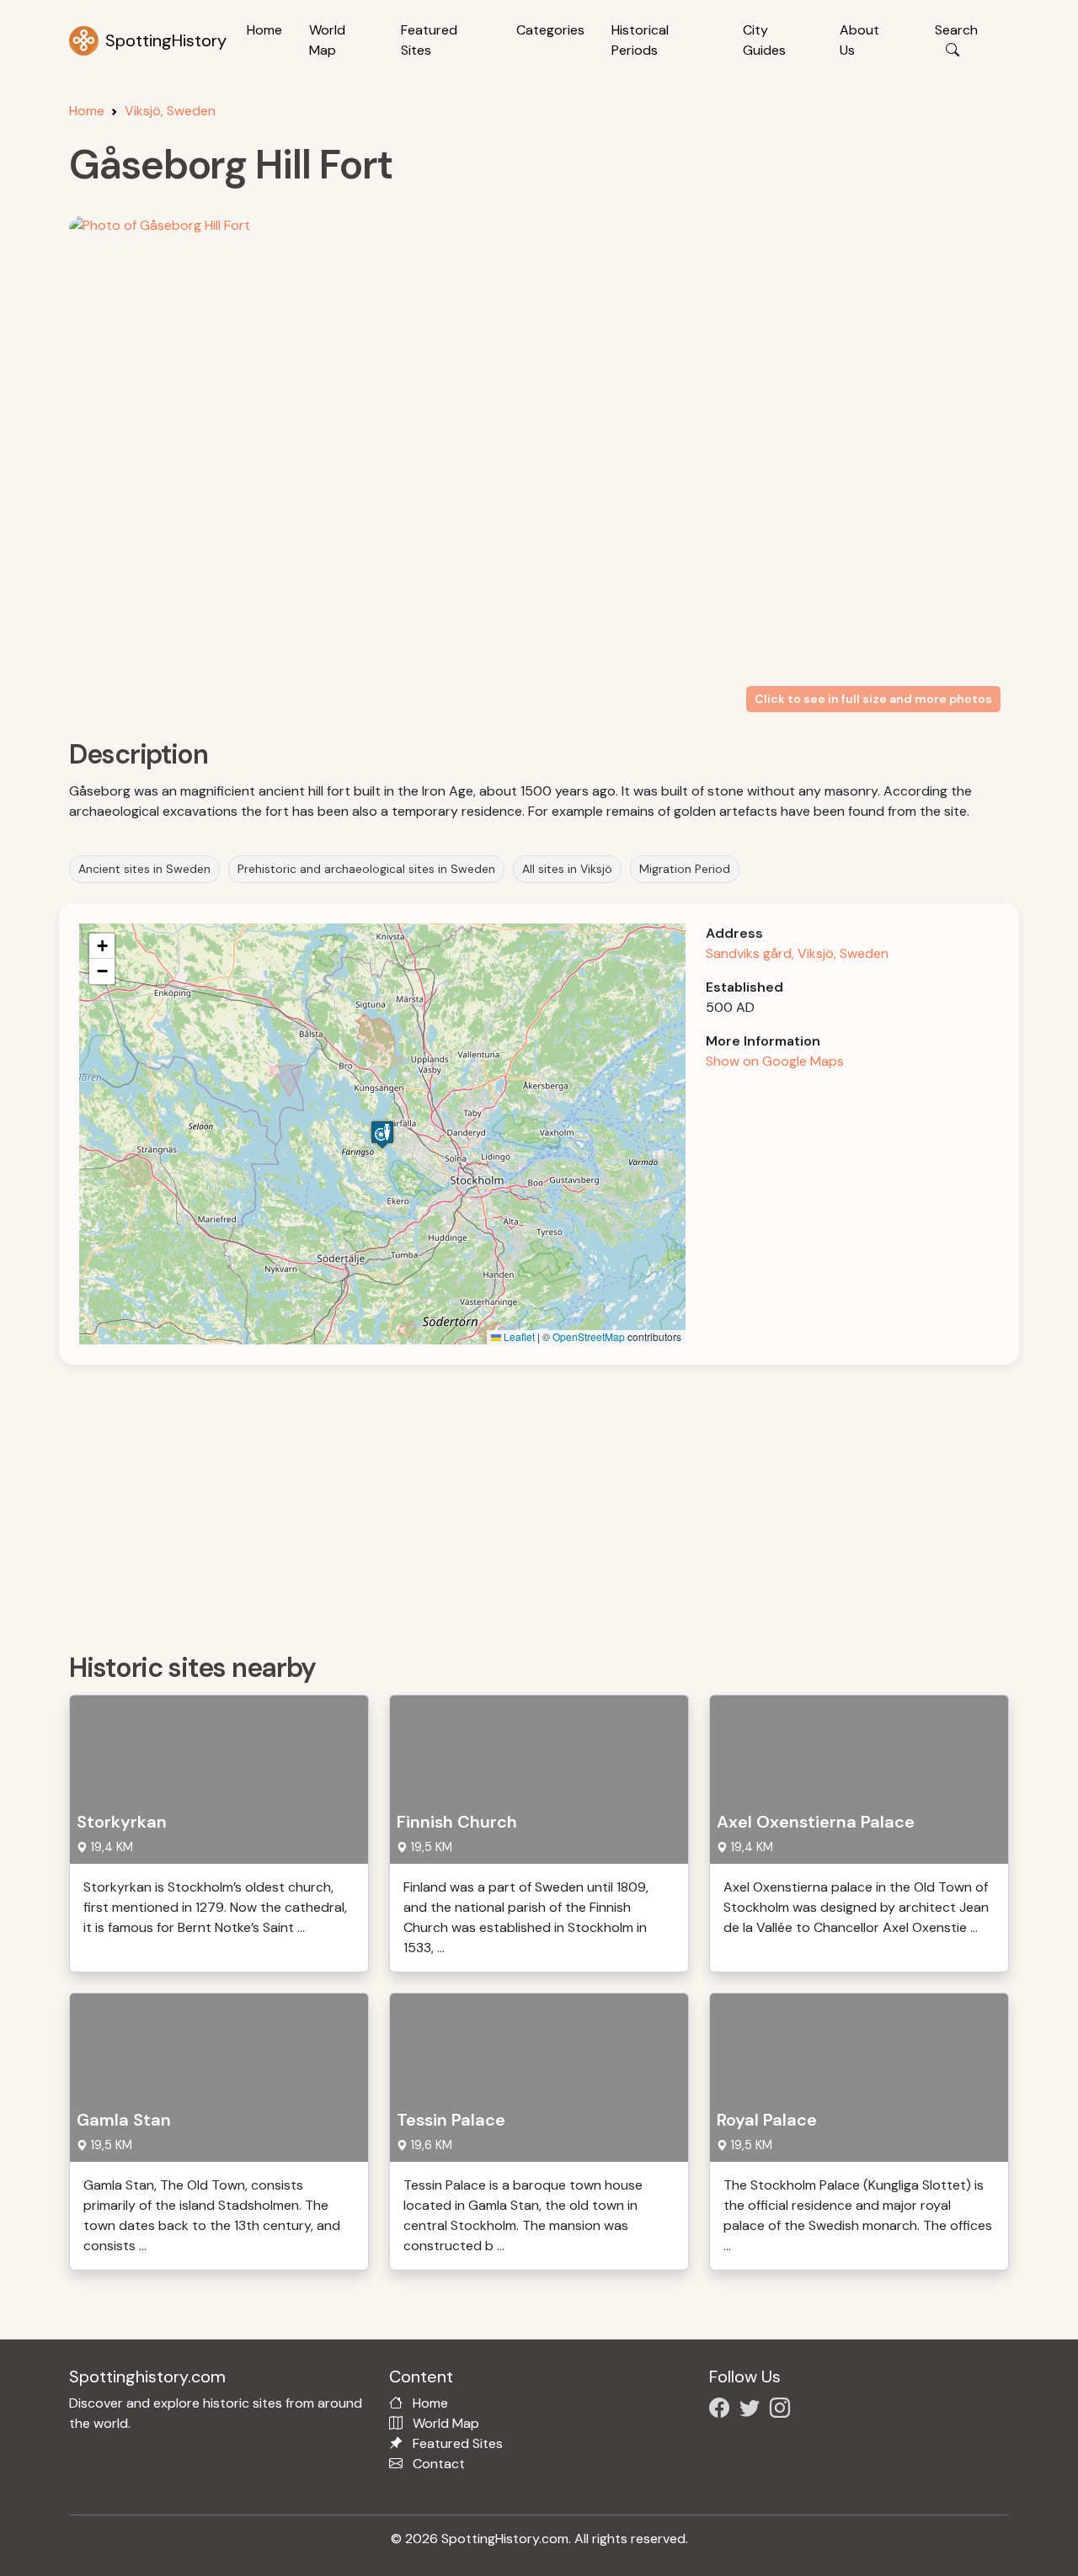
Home (264, 30)
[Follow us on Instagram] (783, 2411)
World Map (327, 40)
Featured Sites (429, 40)
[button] (382, 1134)
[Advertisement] (549, 1503)
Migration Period (685, 869)
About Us (859, 40)
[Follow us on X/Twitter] (753, 2411)
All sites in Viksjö (567, 869)
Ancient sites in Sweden (144, 869)
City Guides (764, 40)
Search (956, 30)
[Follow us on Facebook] (723, 2411)
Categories (550, 30)
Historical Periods (640, 40)
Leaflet (518, 1336)
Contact (439, 2464)
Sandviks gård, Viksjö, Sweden (797, 953)
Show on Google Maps (775, 1061)
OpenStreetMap (589, 1336)
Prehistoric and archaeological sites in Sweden (366, 869)
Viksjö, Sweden (170, 111)
